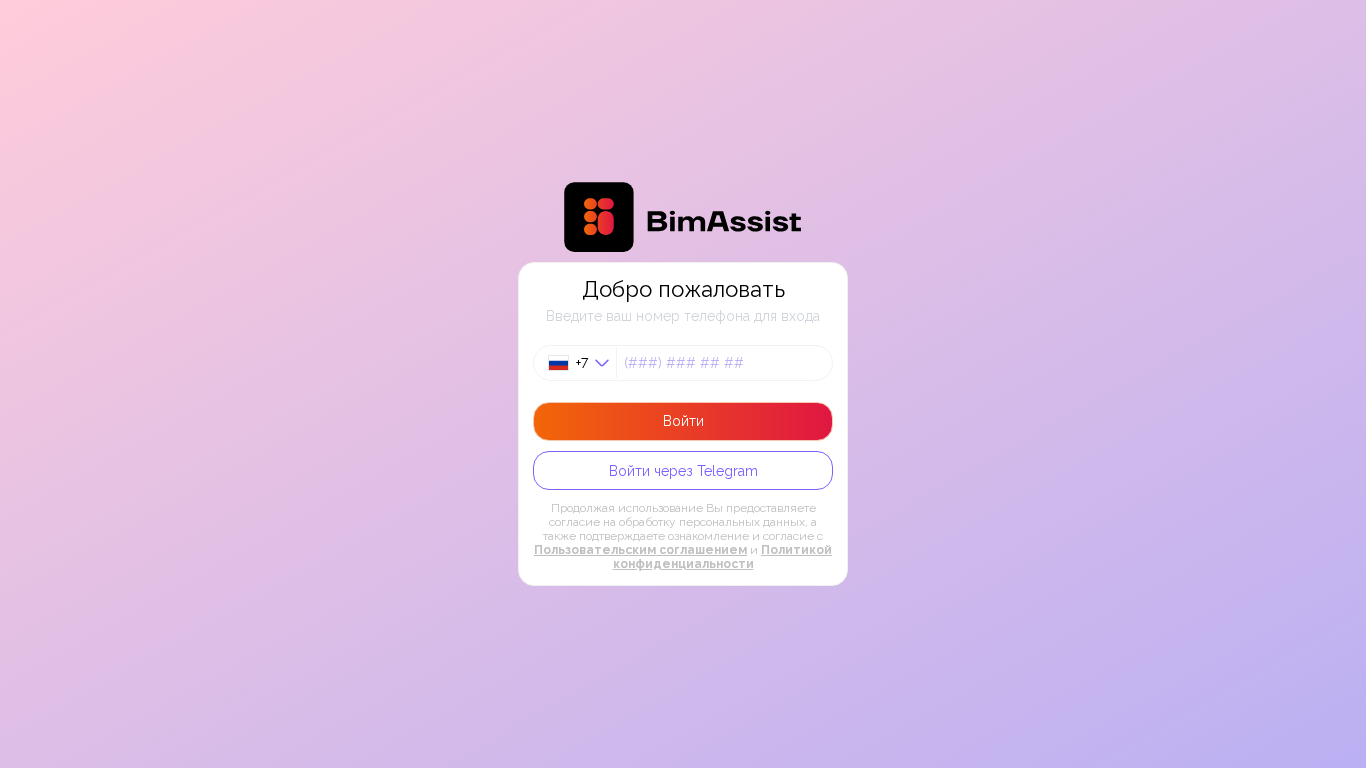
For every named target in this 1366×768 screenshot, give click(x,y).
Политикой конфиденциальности (723, 557)
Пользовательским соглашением (640, 550)
